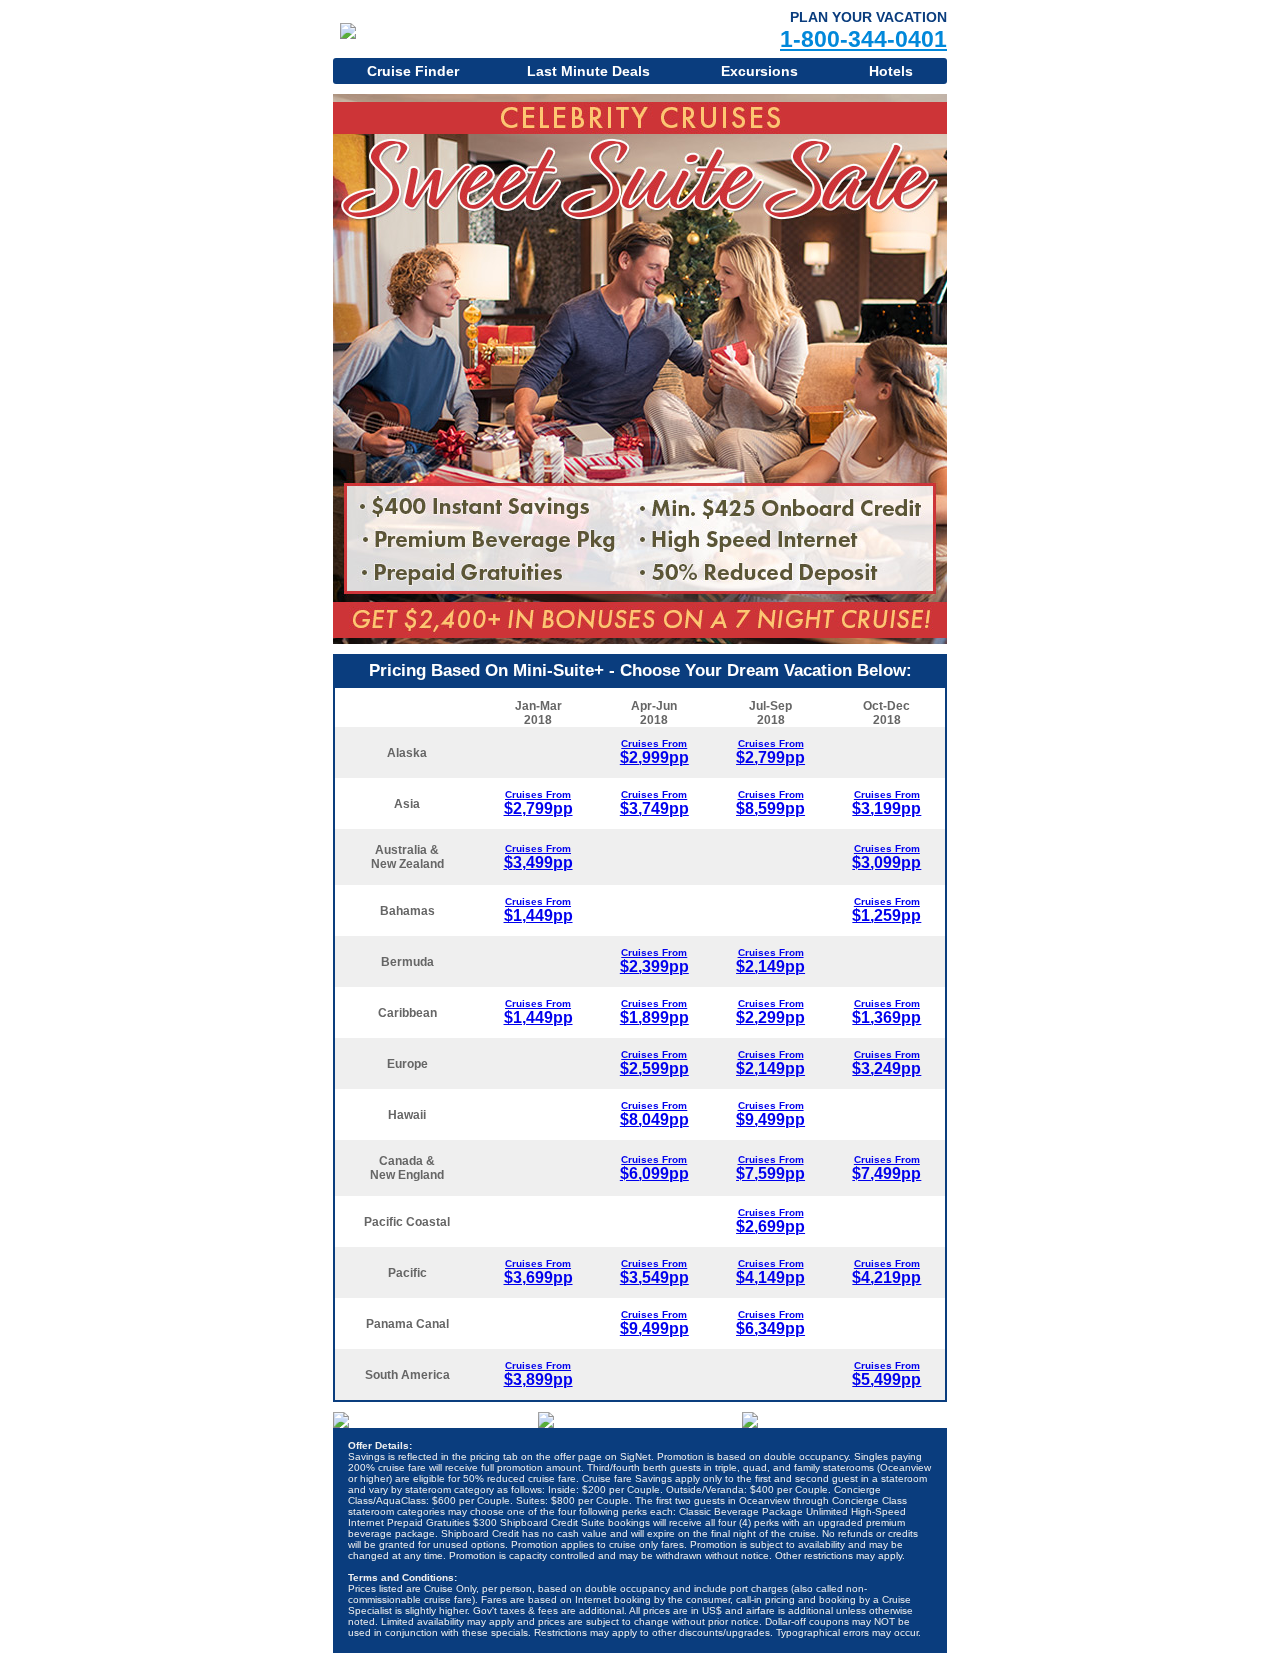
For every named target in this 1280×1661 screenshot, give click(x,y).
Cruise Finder (413, 71)
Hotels (891, 71)
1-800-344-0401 (863, 39)
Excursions (759, 71)
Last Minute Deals (588, 71)
